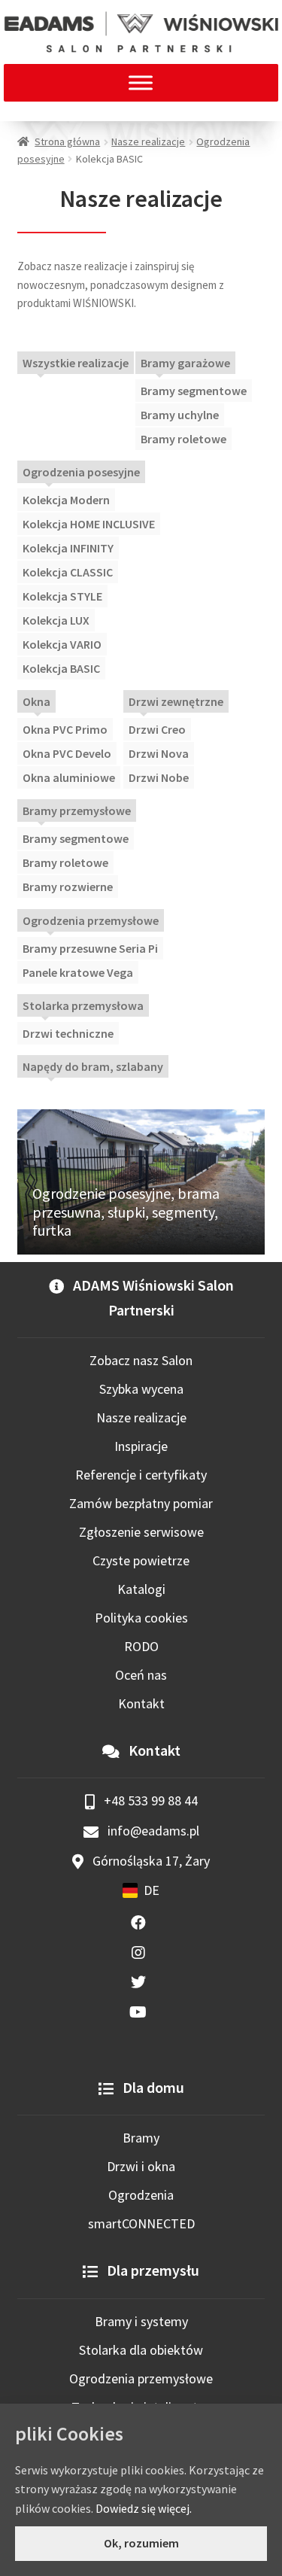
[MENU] (141, 82)
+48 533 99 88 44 (149, 1800)
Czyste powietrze (141, 1560)
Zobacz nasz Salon (141, 1360)
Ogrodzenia (141, 2195)
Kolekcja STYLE (62, 596)
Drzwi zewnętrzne (176, 701)
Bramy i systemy (141, 2321)
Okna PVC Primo (65, 729)
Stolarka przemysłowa (83, 1005)
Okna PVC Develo (67, 753)
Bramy (141, 2138)
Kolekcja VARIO (62, 644)
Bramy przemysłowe (77, 811)
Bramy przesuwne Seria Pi (90, 948)
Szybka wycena (141, 1389)
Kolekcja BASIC (61, 668)
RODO (141, 1646)
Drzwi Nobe (159, 777)
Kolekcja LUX (56, 620)
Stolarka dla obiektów (141, 2350)
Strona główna (67, 141)
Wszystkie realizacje (76, 363)
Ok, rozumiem (141, 2543)
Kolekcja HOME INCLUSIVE (89, 524)
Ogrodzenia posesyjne (81, 472)
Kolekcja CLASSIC (68, 572)
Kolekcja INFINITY (68, 548)
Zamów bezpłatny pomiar (141, 1503)
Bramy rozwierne (68, 887)
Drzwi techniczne (68, 1033)
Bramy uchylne (180, 415)
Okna (36, 701)
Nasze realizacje (148, 141)
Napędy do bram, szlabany (93, 1066)
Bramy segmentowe (194, 391)
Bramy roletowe (183, 439)
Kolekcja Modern (66, 500)
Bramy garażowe (185, 363)
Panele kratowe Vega (78, 972)
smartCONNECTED (141, 2223)
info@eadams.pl (152, 1831)
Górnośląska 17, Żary (150, 1861)
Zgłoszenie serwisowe (141, 1532)
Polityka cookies (141, 1618)
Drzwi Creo (157, 729)
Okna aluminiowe (69, 777)
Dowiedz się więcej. (144, 2508)
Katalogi (141, 1589)
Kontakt (141, 1703)
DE (152, 1890)
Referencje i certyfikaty (141, 1475)
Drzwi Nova (159, 753)
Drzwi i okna (141, 2166)
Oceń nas (141, 1675)
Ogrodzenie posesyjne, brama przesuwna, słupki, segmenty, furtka (126, 1212)
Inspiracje (141, 1446)
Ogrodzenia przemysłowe (91, 920)
